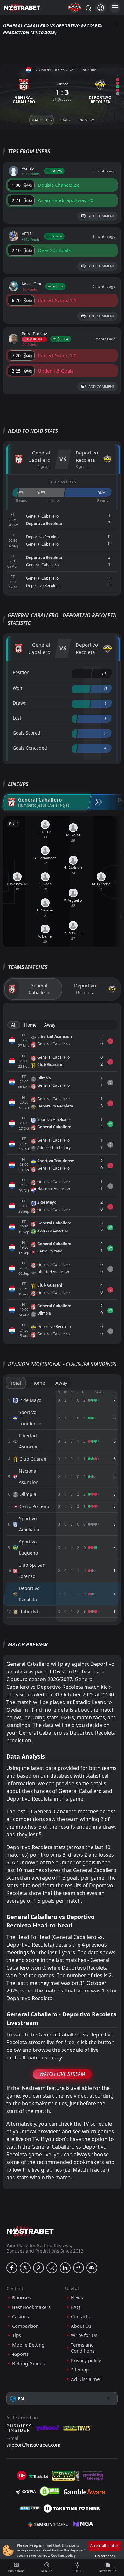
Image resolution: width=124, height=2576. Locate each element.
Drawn (20, 703)
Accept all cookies (105, 2546)
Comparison (25, 2326)
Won (17, 688)
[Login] (101, 8)
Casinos (21, 2316)
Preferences (105, 2556)
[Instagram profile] (52, 2268)
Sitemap (80, 2370)
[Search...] (88, 8)
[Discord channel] (92, 2268)
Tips (17, 2335)
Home (30, 1025)
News (77, 2298)
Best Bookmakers (31, 2307)
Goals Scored (27, 733)
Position (21, 672)
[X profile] (25, 2268)
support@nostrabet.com (33, 2445)
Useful (77, 2571)
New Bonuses (108, 2571)
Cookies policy (63, 2555)
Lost (17, 718)
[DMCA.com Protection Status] (50, 2491)
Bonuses (21, 2298)
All (14, 1025)
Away (50, 1025)
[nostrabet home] (30, 2231)
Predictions (16, 2571)
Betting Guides (28, 2364)
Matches (47, 2571)
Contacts (80, 2316)
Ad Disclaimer (86, 2379)
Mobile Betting (28, 2345)
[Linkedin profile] (65, 2268)
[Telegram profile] (79, 2268)
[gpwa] (66, 2476)
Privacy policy (86, 2360)
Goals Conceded (30, 748)
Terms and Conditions (83, 2348)
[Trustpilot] (38, 2476)
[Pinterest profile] (38, 2268)
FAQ (76, 2307)
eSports (20, 2354)
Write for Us (84, 2335)
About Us (81, 2326)
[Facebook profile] (12, 2268)
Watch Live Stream (62, 2074)
